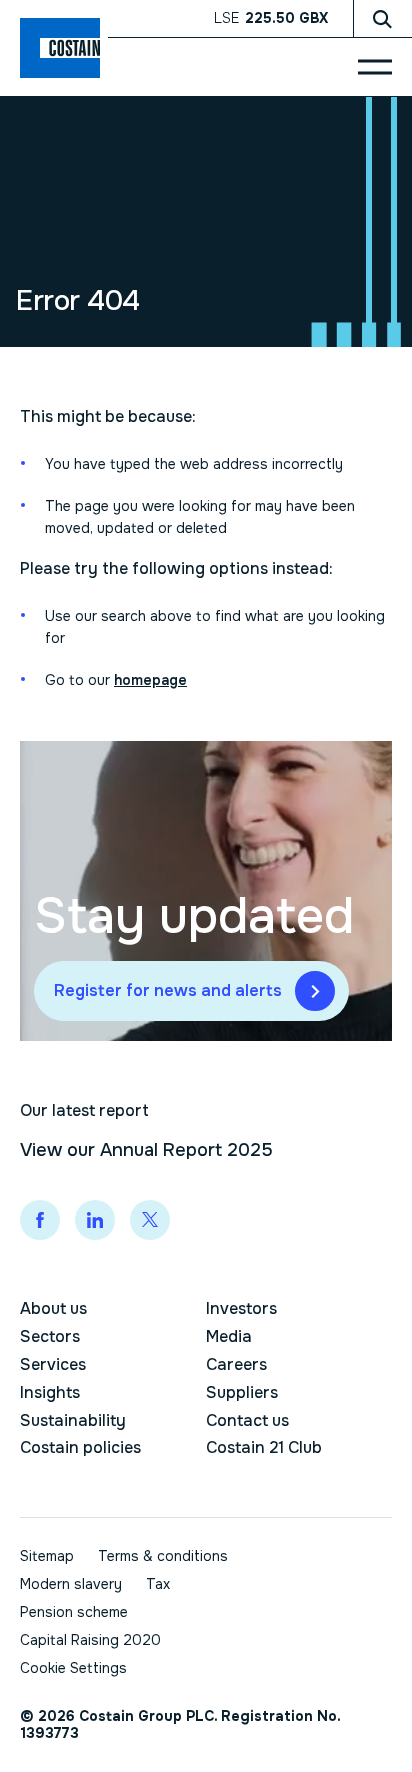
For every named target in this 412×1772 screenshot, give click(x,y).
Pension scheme (74, 1612)
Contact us (247, 1420)
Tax (158, 1584)
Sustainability (73, 1420)
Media (229, 1336)
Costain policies (80, 1447)
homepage (150, 680)
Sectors (50, 1336)
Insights (50, 1392)
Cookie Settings (73, 1668)
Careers (236, 1364)
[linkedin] (95, 1220)
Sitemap (47, 1556)
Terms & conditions (163, 1556)
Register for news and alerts (168, 990)
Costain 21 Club (264, 1447)
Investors (241, 1308)
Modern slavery (71, 1584)
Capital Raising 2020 (90, 1640)
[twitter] (150, 1220)
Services (53, 1364)
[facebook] (40, 1220)
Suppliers (242, 1392)
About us (53, 1308)
